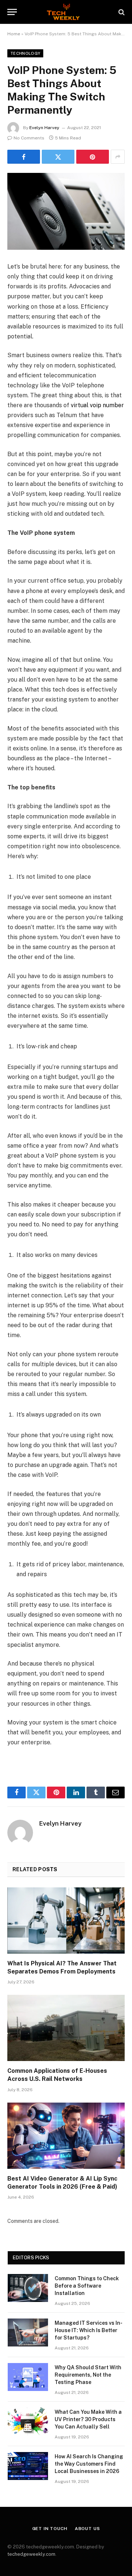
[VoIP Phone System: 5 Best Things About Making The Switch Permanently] (66, 211)
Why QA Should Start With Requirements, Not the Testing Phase (88, 2375)
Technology (25, 53)
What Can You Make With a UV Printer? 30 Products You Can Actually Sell (88, 2419)
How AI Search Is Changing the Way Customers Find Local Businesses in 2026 (89, 2464)
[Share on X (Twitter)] (58, 157)
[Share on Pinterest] (93, 157)
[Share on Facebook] (24, 157)
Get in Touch (50, 2529)
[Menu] (12, 12)
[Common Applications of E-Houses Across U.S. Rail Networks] (66, 2028)
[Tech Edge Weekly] (66, 12)
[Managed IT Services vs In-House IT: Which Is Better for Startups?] (28, 2332)
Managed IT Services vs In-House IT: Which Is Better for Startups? (89, 2330)
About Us (87, 2529)
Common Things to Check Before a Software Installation (87, 2286)
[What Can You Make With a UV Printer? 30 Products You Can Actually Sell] (28, 2422)
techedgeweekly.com (31, 2554)
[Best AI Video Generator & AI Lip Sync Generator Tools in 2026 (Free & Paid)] (66, 2136)
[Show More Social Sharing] (118, 157)
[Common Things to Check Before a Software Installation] (28, 2288)
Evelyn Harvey (44, 128)
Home (14, 34)
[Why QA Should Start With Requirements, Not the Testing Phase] (28, 2377)
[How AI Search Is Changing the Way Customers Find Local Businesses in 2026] (28, 2466)
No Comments (29, 138)
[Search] (121, 12)
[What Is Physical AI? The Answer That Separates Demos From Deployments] (66, 1921)
